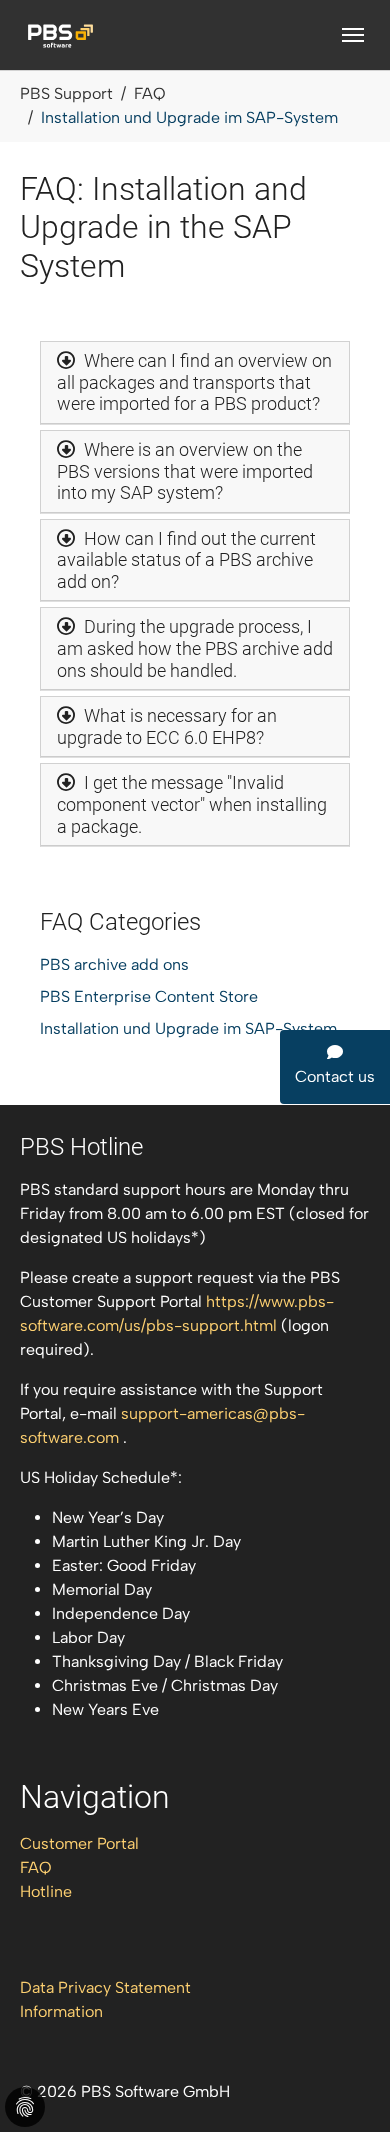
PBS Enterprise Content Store (149, 996)
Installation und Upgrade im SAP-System (188, 1028)
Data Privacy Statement (105, 1987)
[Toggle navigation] (353, 35)
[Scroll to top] (346, 2088)
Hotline (46, 1891)
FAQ (36, 1867)
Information (61, 2011)
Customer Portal (79, 1843)
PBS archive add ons (114, 964)
